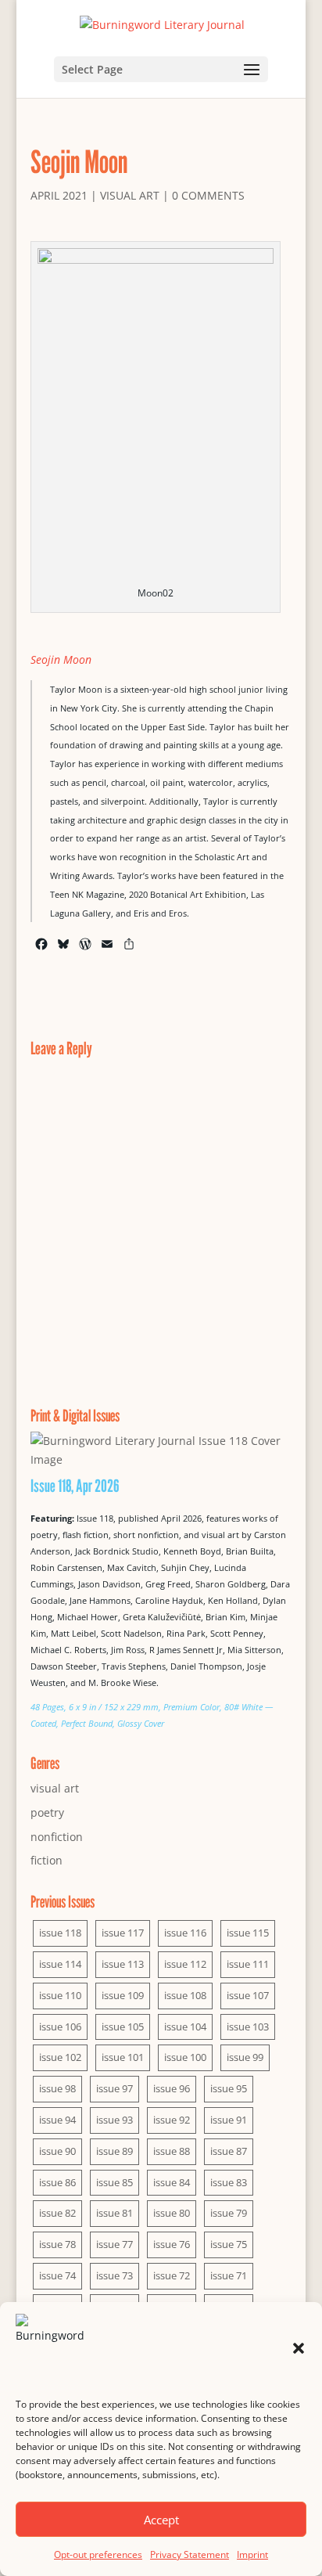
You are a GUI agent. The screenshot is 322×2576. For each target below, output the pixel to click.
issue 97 (114, 2088)
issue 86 (57, 2182)
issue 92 (172, 2120)
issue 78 (57, 2244)
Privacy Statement (190, 2554)
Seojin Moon (61, 659)
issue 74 (57, 2275)
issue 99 (245, 2057)
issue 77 (114, 2244)
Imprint (252, 2554)
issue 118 (60, 1933)
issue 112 (185, 1964)
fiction (47, 1860)
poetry (47, 1812)
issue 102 (60, 2057)
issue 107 (248, 1995)
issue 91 (229, 2120)
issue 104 (185, 2027)
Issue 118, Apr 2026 (75, 1486)
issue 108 (185, 1995)
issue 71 (229, 2275)
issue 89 (114, 2151)
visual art (130, 195)
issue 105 (123, 2027)
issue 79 (229, 2213)
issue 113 (123, 1964)
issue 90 (57, 2151)
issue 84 (172, 2182)
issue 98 (57, 2088)
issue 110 (60, 1995)
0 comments (208, 195)
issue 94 (57, 2120)
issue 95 (229, 2088)
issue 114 (60, 1964)
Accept (161, 2520)
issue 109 (123, 1995)
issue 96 (172, 2088)
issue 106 (60, 2027)
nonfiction (57, 1837)
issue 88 (172, 2151)
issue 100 (185, 2057)
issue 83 (229, 2182)
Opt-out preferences (98, 2554)
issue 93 (114, 2120)
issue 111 (248, 1964)
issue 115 (248, 1933)
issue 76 (172, 2244)
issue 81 (114, 2213)
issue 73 (114, 2275)
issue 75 (229, 2244)
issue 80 (172, 2213)
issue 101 (123, 2057)
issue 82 (57, 2213)
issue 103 (248, 2027)
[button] (299, 2348)
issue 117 (123, 1933)
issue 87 (229, 2151)
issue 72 (172, 2275)
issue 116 (185, 1933)
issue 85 (114, 2182)
